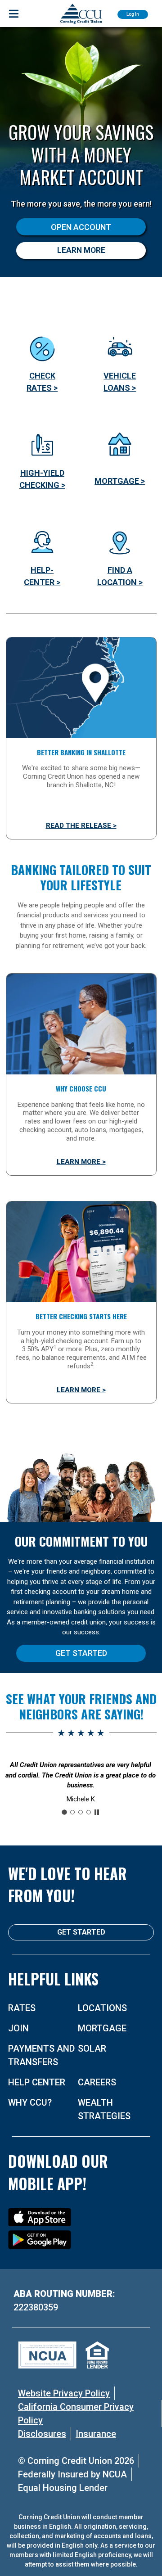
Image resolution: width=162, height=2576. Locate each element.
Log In (133, 14)
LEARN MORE (81, 250)
